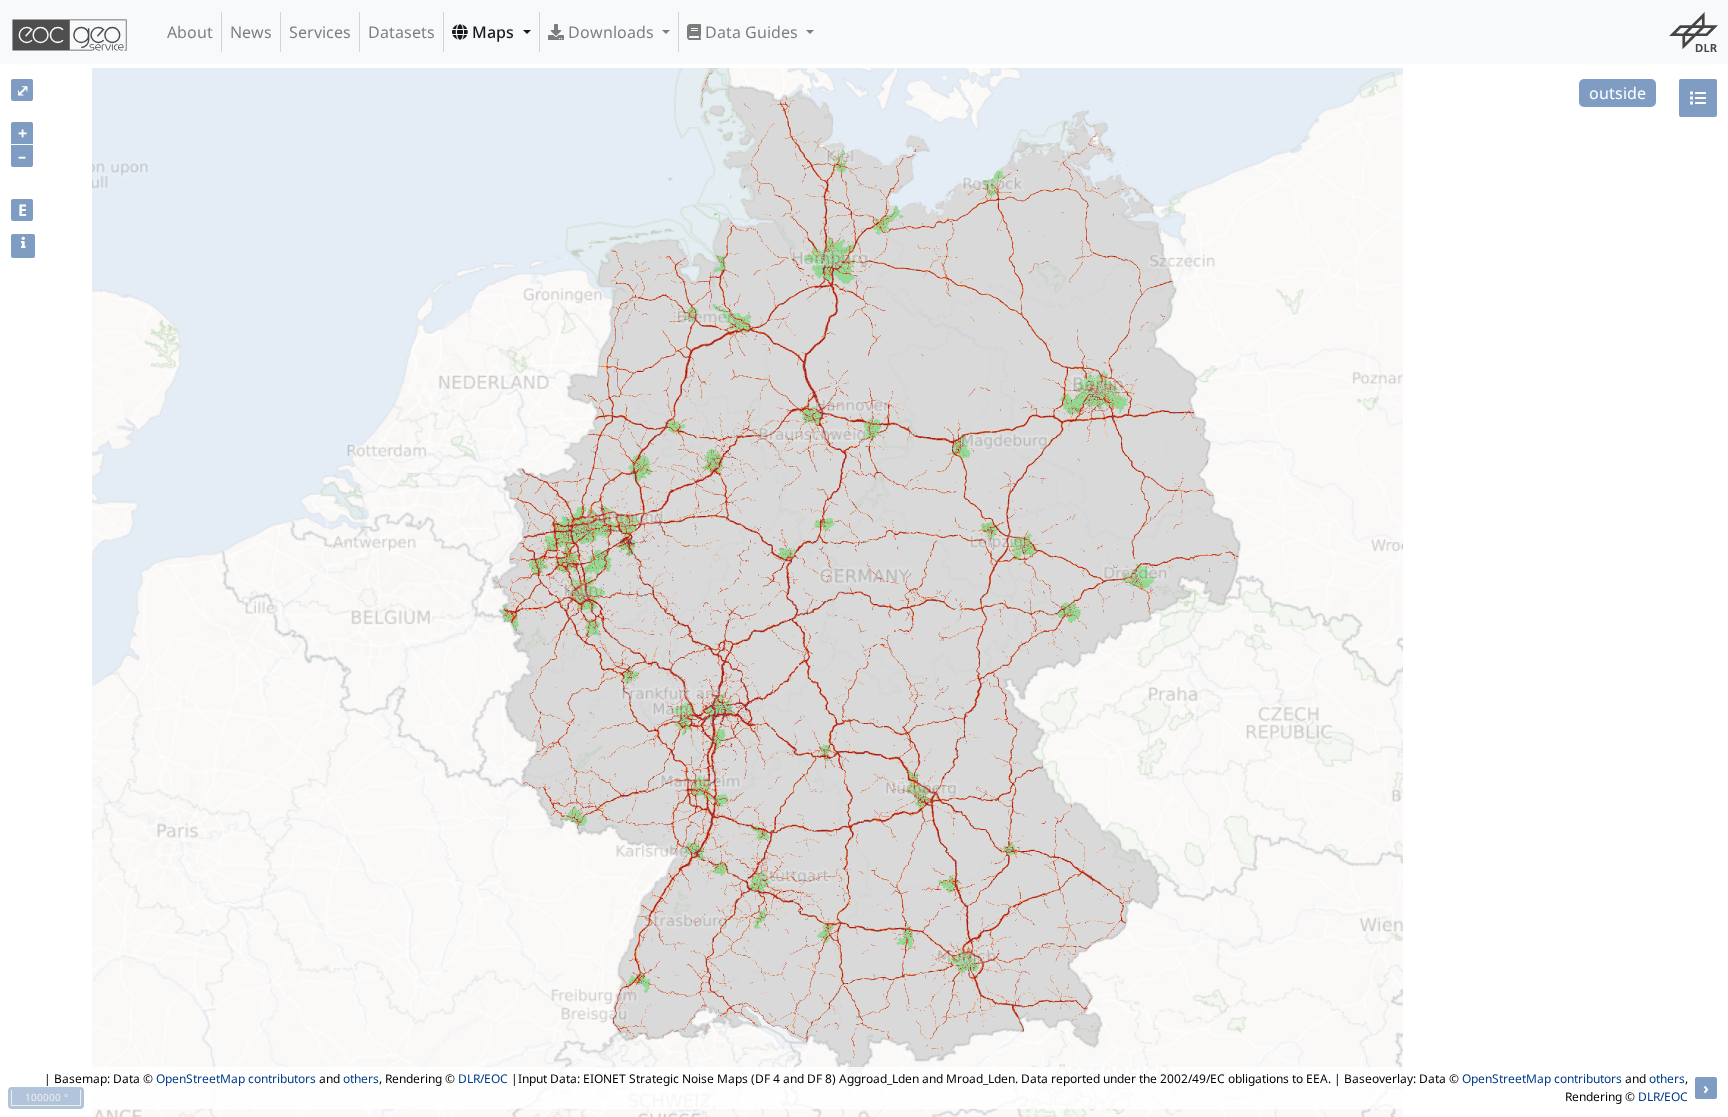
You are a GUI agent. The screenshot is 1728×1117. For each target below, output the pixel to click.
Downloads (611, 32)
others (361, 1078)
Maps (493, 32)
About (190, 32)
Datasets (401, 32)
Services (320, 32)
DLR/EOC (483, 1078)
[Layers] (1698, 98)
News (251, 32)
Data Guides (751, 32)
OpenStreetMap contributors (236, 1078)
